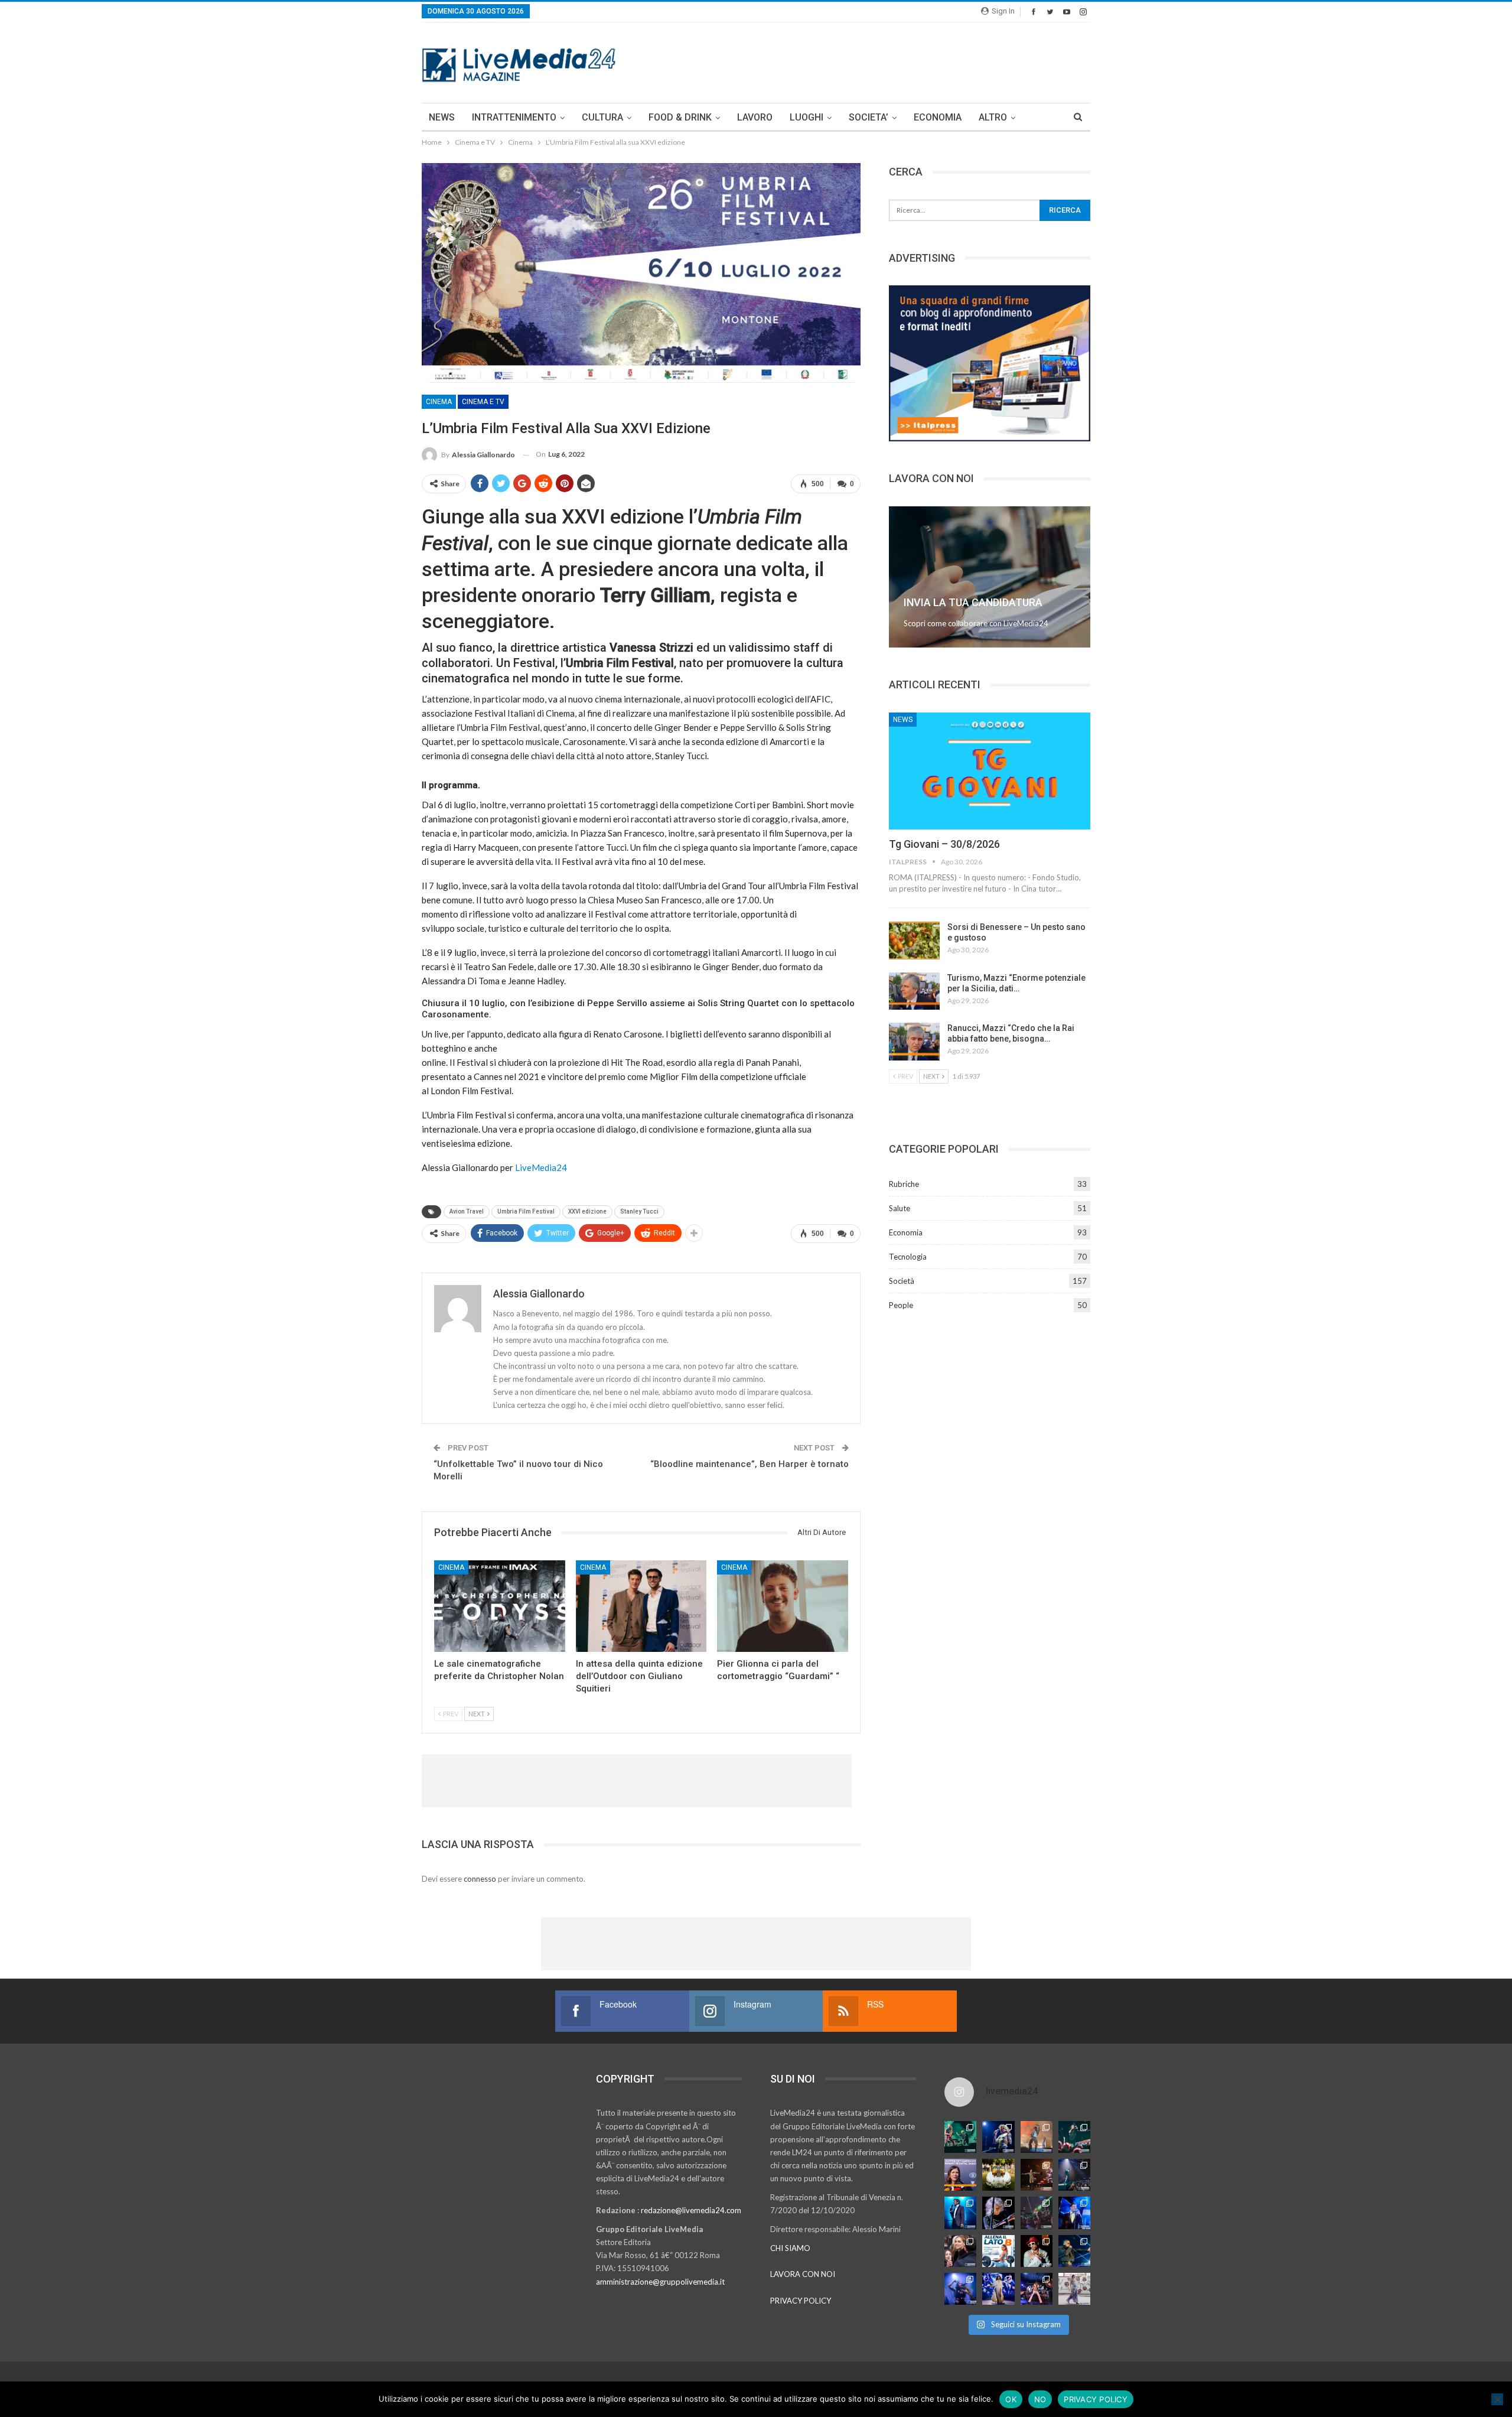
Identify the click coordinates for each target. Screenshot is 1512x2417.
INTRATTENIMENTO (514, 117)
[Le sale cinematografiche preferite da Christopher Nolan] (500, 1606)
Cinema (439, 402)
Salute (900, 1208)
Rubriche (904, 1184)
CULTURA (602, 117)
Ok (1011, 2399)
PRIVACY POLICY (801, 2301)
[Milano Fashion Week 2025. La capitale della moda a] (1074, 2289)
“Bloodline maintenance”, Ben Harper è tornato (750, 1464)
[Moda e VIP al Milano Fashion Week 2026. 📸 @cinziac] (1037, 2251)
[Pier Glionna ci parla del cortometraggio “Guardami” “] (783, 1606)
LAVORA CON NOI (803, 2274)
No (1040, 2399)
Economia (906, 1232)
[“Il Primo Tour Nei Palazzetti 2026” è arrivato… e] (1074, 2175)
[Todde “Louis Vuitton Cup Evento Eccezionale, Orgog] (960, 2175)
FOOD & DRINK (680, 117)
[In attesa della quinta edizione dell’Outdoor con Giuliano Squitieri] (641, 1606)
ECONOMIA (938, 117)
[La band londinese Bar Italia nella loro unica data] (1037, 2213)
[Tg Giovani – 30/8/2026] (990, 771)
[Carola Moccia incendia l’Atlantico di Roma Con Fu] (960, 2289)
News (903, 720)
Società (902, 1281)
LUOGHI (806, 117)
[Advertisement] (875, 61)
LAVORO (755, 117)
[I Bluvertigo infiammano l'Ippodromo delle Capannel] (960, 2137)
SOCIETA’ (869, 117)
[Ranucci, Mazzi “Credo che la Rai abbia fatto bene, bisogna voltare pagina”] (914, 1042)
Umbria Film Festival (526, 1211)
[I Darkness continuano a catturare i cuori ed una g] (1037, 2289)
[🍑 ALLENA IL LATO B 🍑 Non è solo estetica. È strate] (998, 2251)
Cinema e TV (483, 402)
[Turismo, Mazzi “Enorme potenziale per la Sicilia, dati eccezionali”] (914, 991)
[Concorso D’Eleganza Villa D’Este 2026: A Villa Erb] (998, 2175)
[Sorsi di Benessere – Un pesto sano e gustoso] (914, 941)
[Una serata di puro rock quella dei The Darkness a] (998, 2137)
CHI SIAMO (790, 2248)
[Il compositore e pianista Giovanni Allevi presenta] (998, 2213)
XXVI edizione (587, 1211)
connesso (480, 1879)
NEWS (442, 117)
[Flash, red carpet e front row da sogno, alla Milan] (960, 2251)
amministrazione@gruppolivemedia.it (660, 2282)
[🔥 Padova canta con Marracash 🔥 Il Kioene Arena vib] (1074, 2251)
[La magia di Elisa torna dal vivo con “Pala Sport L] (1037, 2175)
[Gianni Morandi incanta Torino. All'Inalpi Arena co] (960, 2213)
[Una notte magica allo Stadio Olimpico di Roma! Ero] (1074, 2137)
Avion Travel (467, 1211)
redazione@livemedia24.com (691, 2210)
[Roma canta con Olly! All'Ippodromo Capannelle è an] (1037, 2137)
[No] (1497, 2399)
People (901, 1305)
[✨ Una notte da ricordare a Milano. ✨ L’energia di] (998, 2289)
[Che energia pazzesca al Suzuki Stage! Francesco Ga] (1074, 2213)
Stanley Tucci (639, 1211)
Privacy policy (1096, 2399)
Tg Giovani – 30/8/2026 (944, 844)
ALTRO (993, 117)
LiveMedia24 (541, 1167)
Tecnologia (908, 1257)
